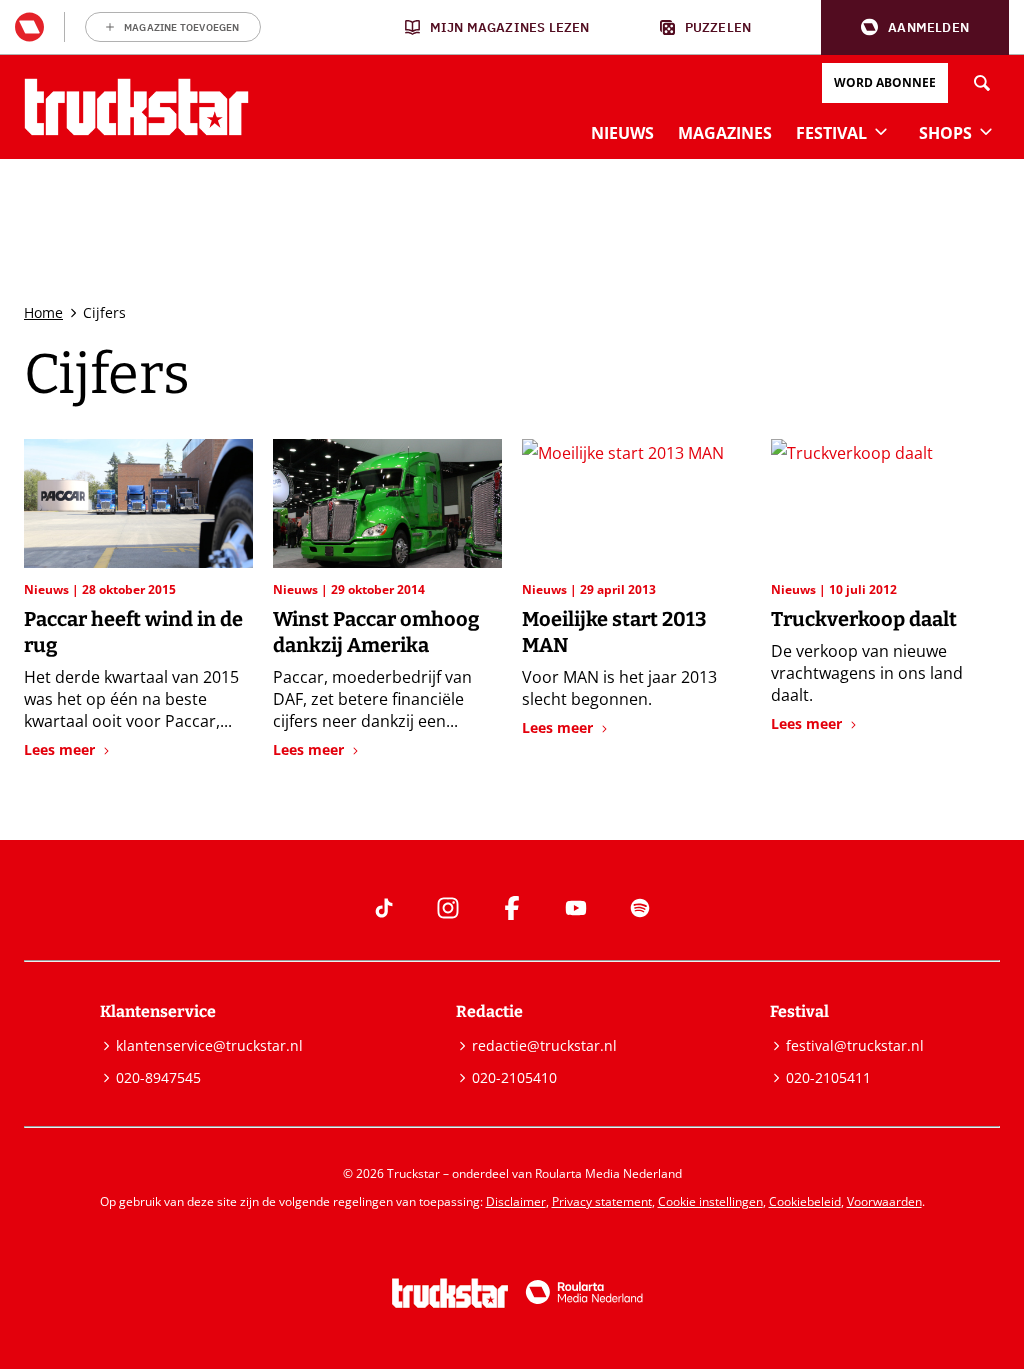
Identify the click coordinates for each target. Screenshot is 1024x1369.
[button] (915, 27)
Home (43, 312)
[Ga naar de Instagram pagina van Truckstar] (448, 908)
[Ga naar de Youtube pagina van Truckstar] (576, 908)
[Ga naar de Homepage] (136, 107)
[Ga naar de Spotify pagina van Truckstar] (640, 908)
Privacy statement (602, 1201)
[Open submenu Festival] (881, 131)
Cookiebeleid (805, 1201)
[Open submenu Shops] (986, 131)
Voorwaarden (884, 1201)
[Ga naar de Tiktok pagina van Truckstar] (384, 908)
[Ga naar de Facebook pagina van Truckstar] (512, 908)
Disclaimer (516, 1201)
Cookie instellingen (710, 1201)
